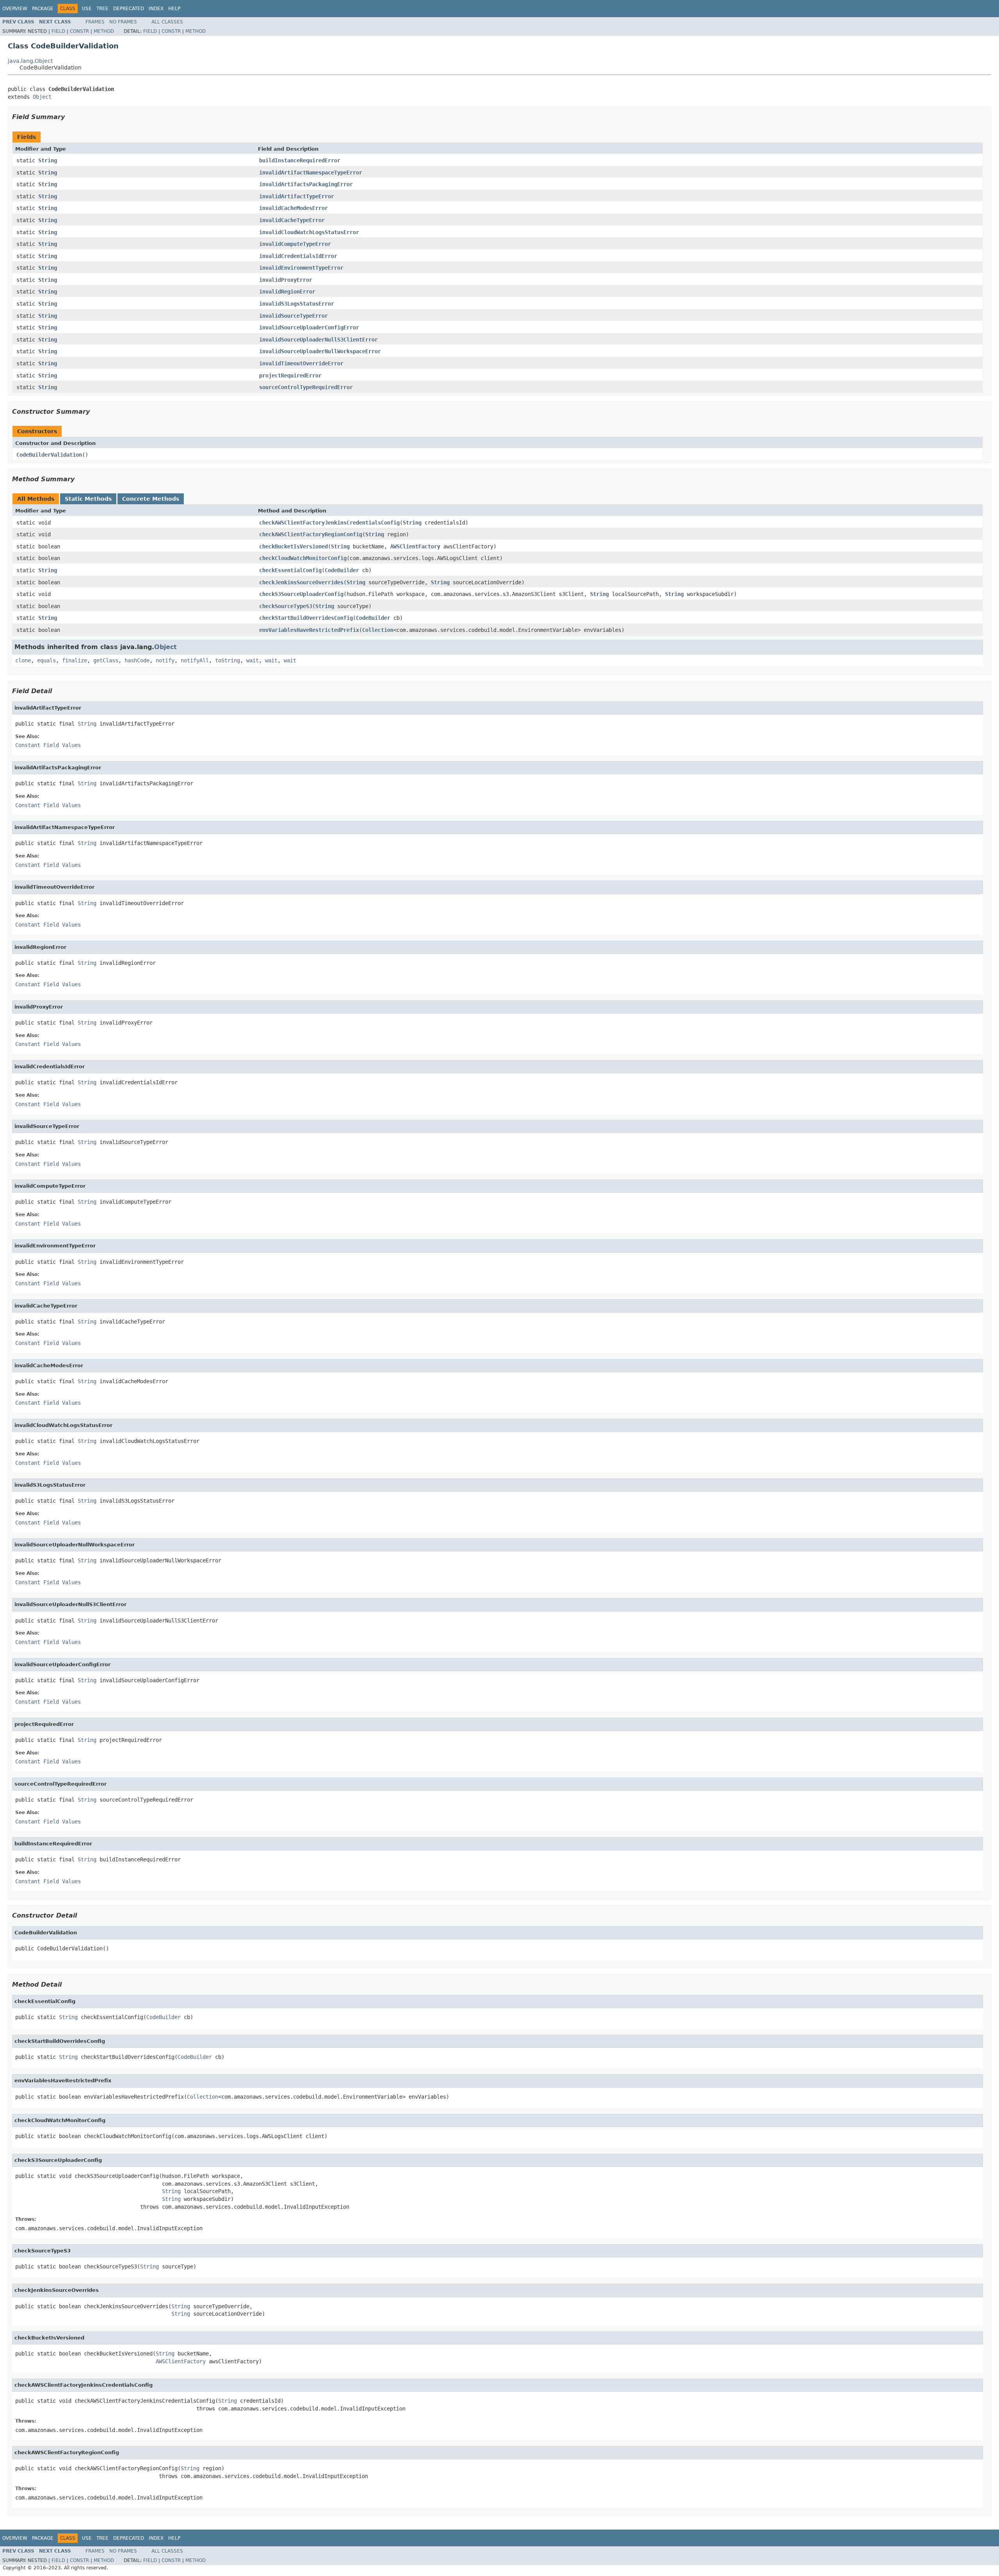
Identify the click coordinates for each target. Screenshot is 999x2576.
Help (174, 9)
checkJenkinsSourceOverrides (301, 582)
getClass (106, 660)
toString (228, 660)
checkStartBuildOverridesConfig (306, 618)
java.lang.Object (30, 61)
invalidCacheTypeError (292, 220)
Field (58, 31)
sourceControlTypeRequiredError (306, 387)
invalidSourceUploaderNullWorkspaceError (320, 351)
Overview (15, 9)
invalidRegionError (287, 292)
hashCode (137, 660)
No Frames (123, 22)
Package (43, 9)
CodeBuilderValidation (49, 455)
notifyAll (195, 660)
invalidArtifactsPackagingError (306, 184)
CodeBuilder (342, 570)
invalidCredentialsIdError (298, 256)
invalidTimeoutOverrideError (301, 363)
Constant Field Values (48, 745)
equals (46, 660)
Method (104, 31)
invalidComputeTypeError (295, 244)
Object (42, 97)
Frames (95, 22)
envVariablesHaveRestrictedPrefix (309, 630)
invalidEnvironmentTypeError (301, 268)
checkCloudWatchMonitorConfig (303, 558)
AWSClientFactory (415, 546)
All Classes (167, 22)
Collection (378, 630)
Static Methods (88, 499)
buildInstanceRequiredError (300, 160)
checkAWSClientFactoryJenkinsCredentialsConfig (329, 523)
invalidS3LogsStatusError (297, 304)
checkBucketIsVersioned (293, 546)
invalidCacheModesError (293, 208)
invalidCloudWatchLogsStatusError (309, 232)
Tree (102, 9)
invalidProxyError (286, 280)
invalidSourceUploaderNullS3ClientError (318, 340)
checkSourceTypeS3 (286, 606)
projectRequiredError (290, 375)
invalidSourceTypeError (293, 316)
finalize (75, 660)
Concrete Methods (151, 499)
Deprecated (129, 9)
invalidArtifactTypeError (297, 196)
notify (165, 660)
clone (23, 660)
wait (252, 660)
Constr (79, 31)
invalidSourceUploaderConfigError (309, 327)
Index (156, 9)
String (48, 160)
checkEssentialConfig (290, 570)
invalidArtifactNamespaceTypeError (311, 173)
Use (87, 9)
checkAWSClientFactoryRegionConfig (311, 534)
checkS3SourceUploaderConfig (301, 594)
